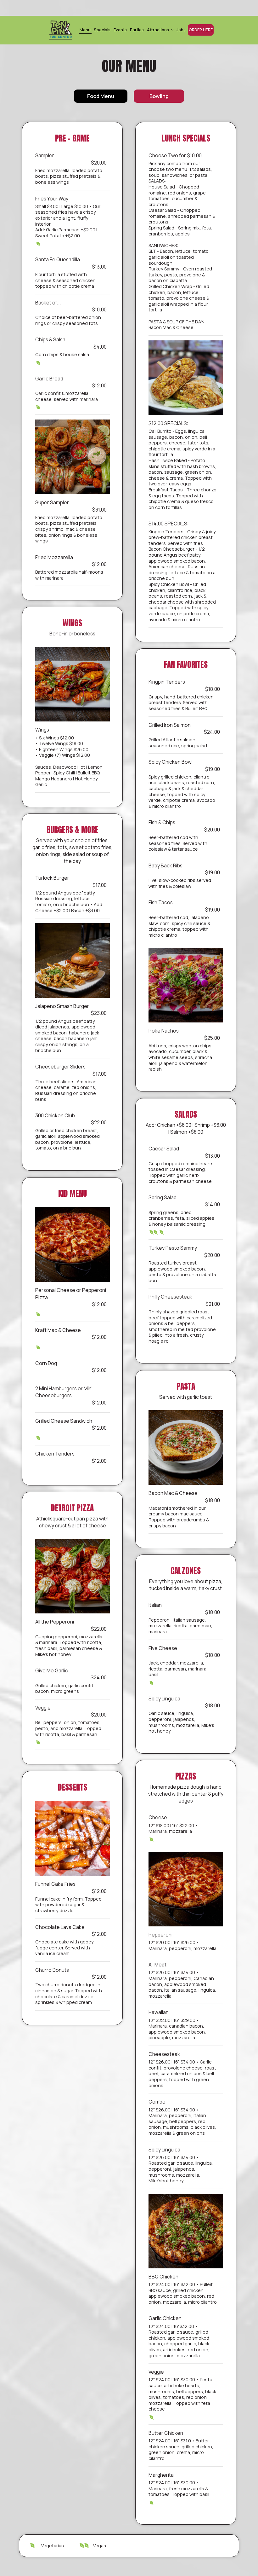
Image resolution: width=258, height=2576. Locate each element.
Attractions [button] (158, 30)
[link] (61, 30)
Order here (201, 30)
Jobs (181, 30)
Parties (137, 30)
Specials (102, 30)
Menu (85, 30)
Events (120, 30)
